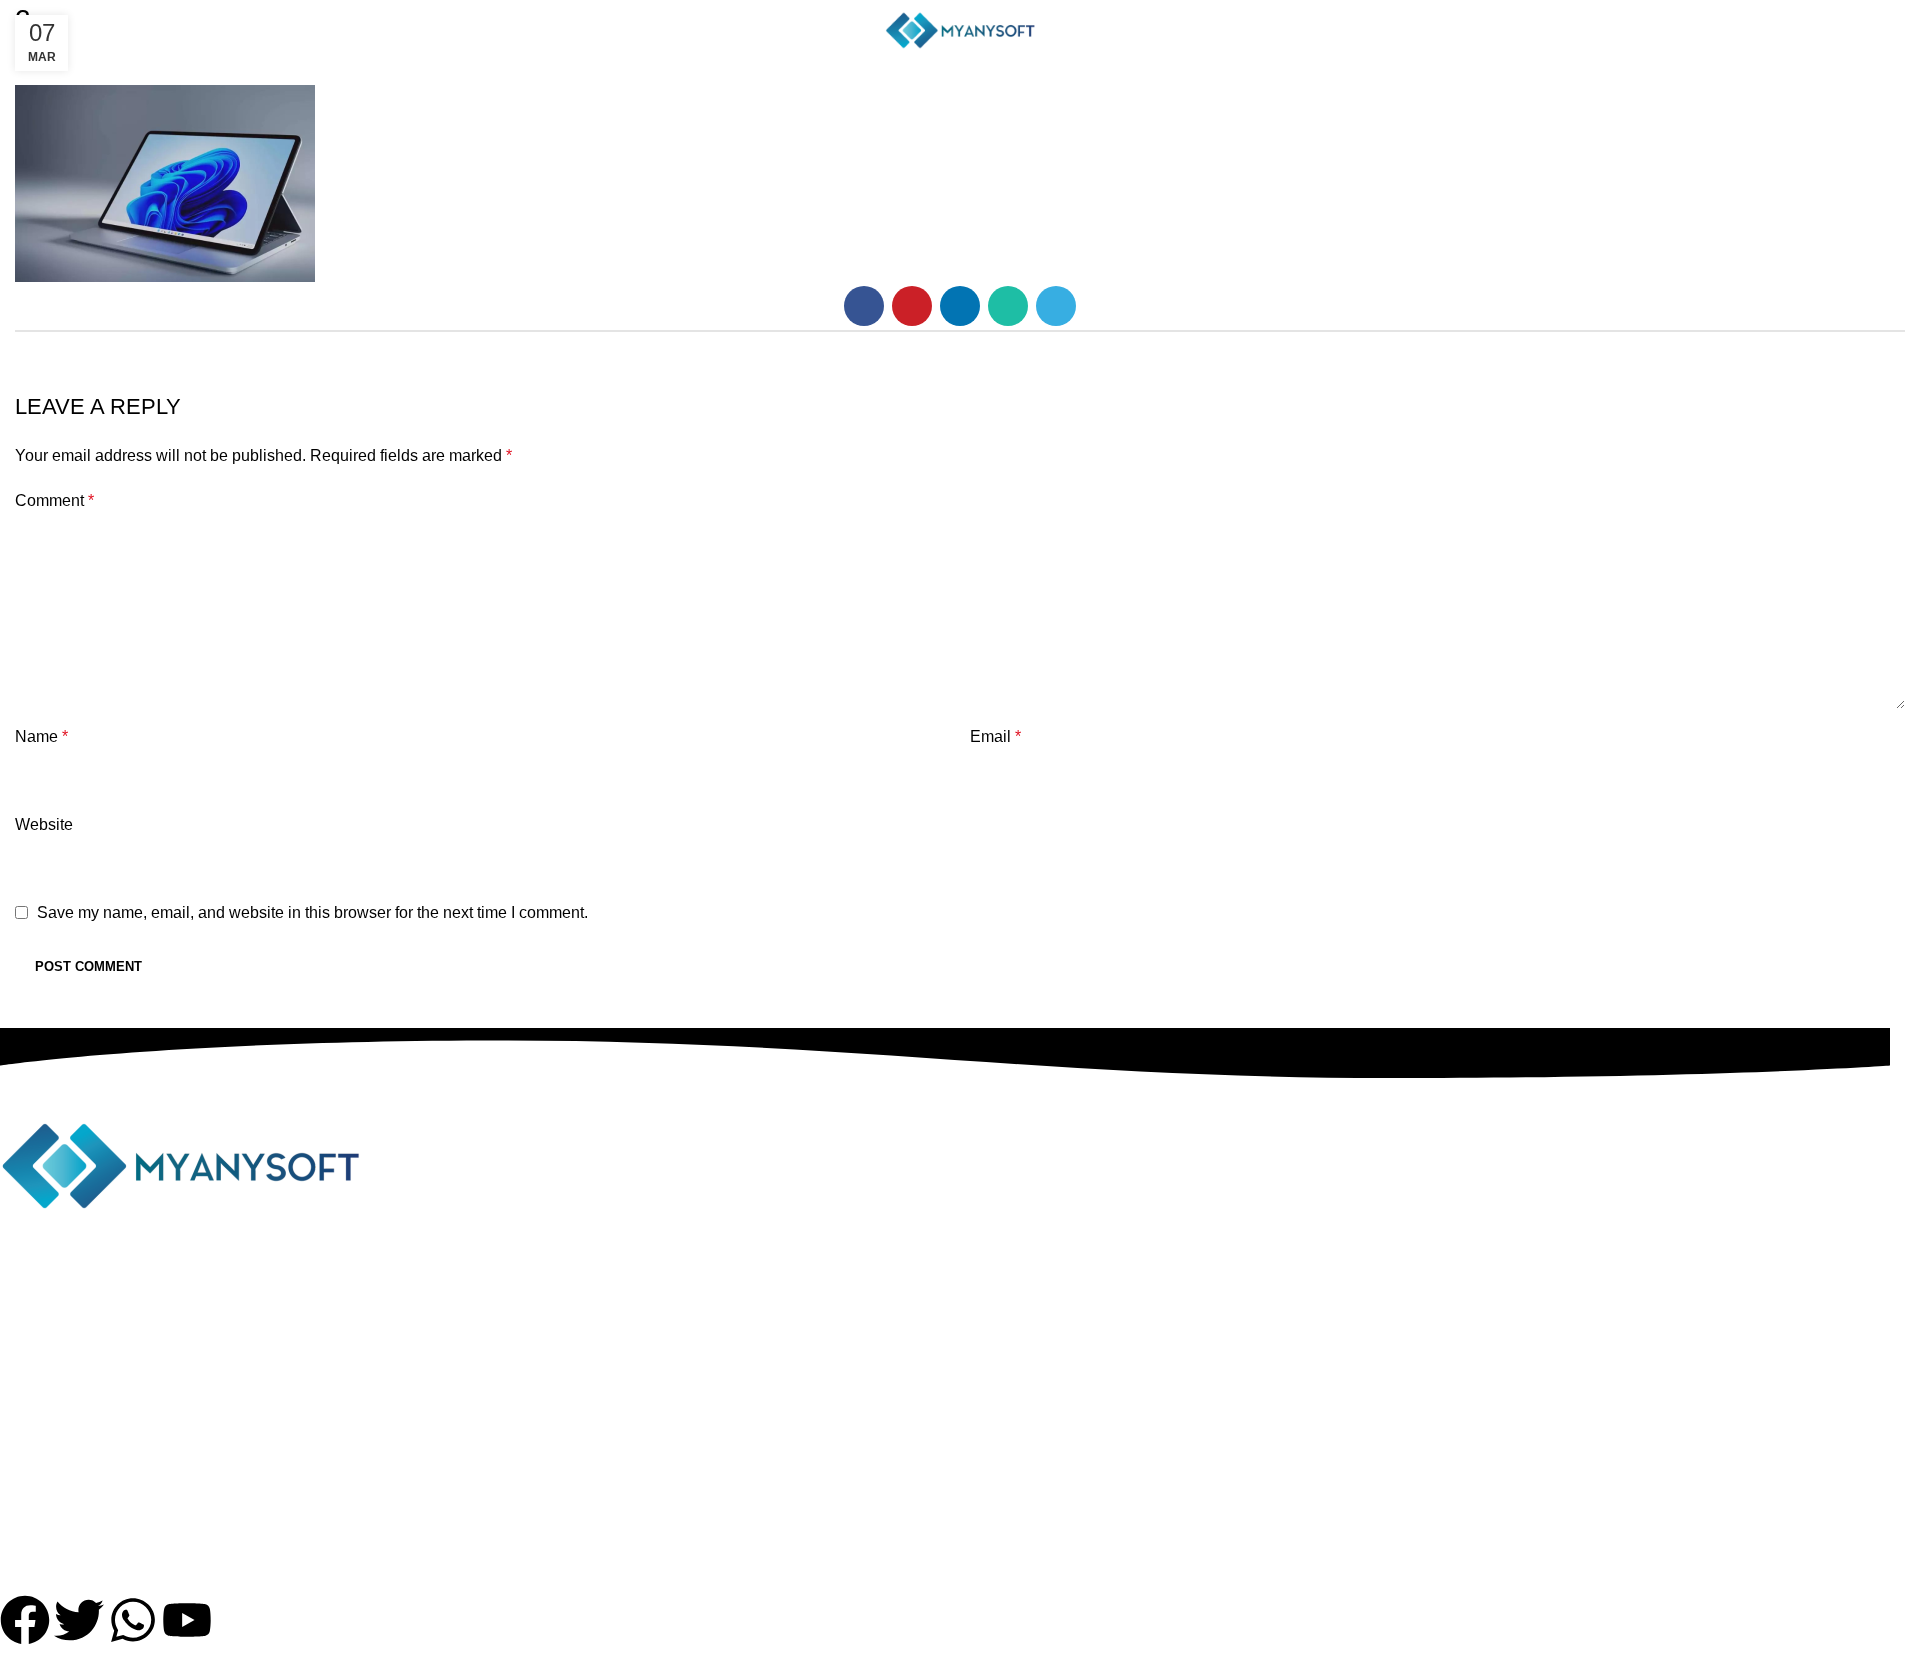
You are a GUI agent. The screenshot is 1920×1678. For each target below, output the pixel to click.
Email (995, 736)
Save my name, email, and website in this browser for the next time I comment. (312, 912)
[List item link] (945, 1437)
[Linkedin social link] (960, 306)
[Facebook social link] (864, 306)
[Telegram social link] (1056, 306)
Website (44, 824)
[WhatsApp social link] (1008, 306)
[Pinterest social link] (912, 306)
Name (41, 736)
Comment (54, 500)
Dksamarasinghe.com (1128, 1664)
